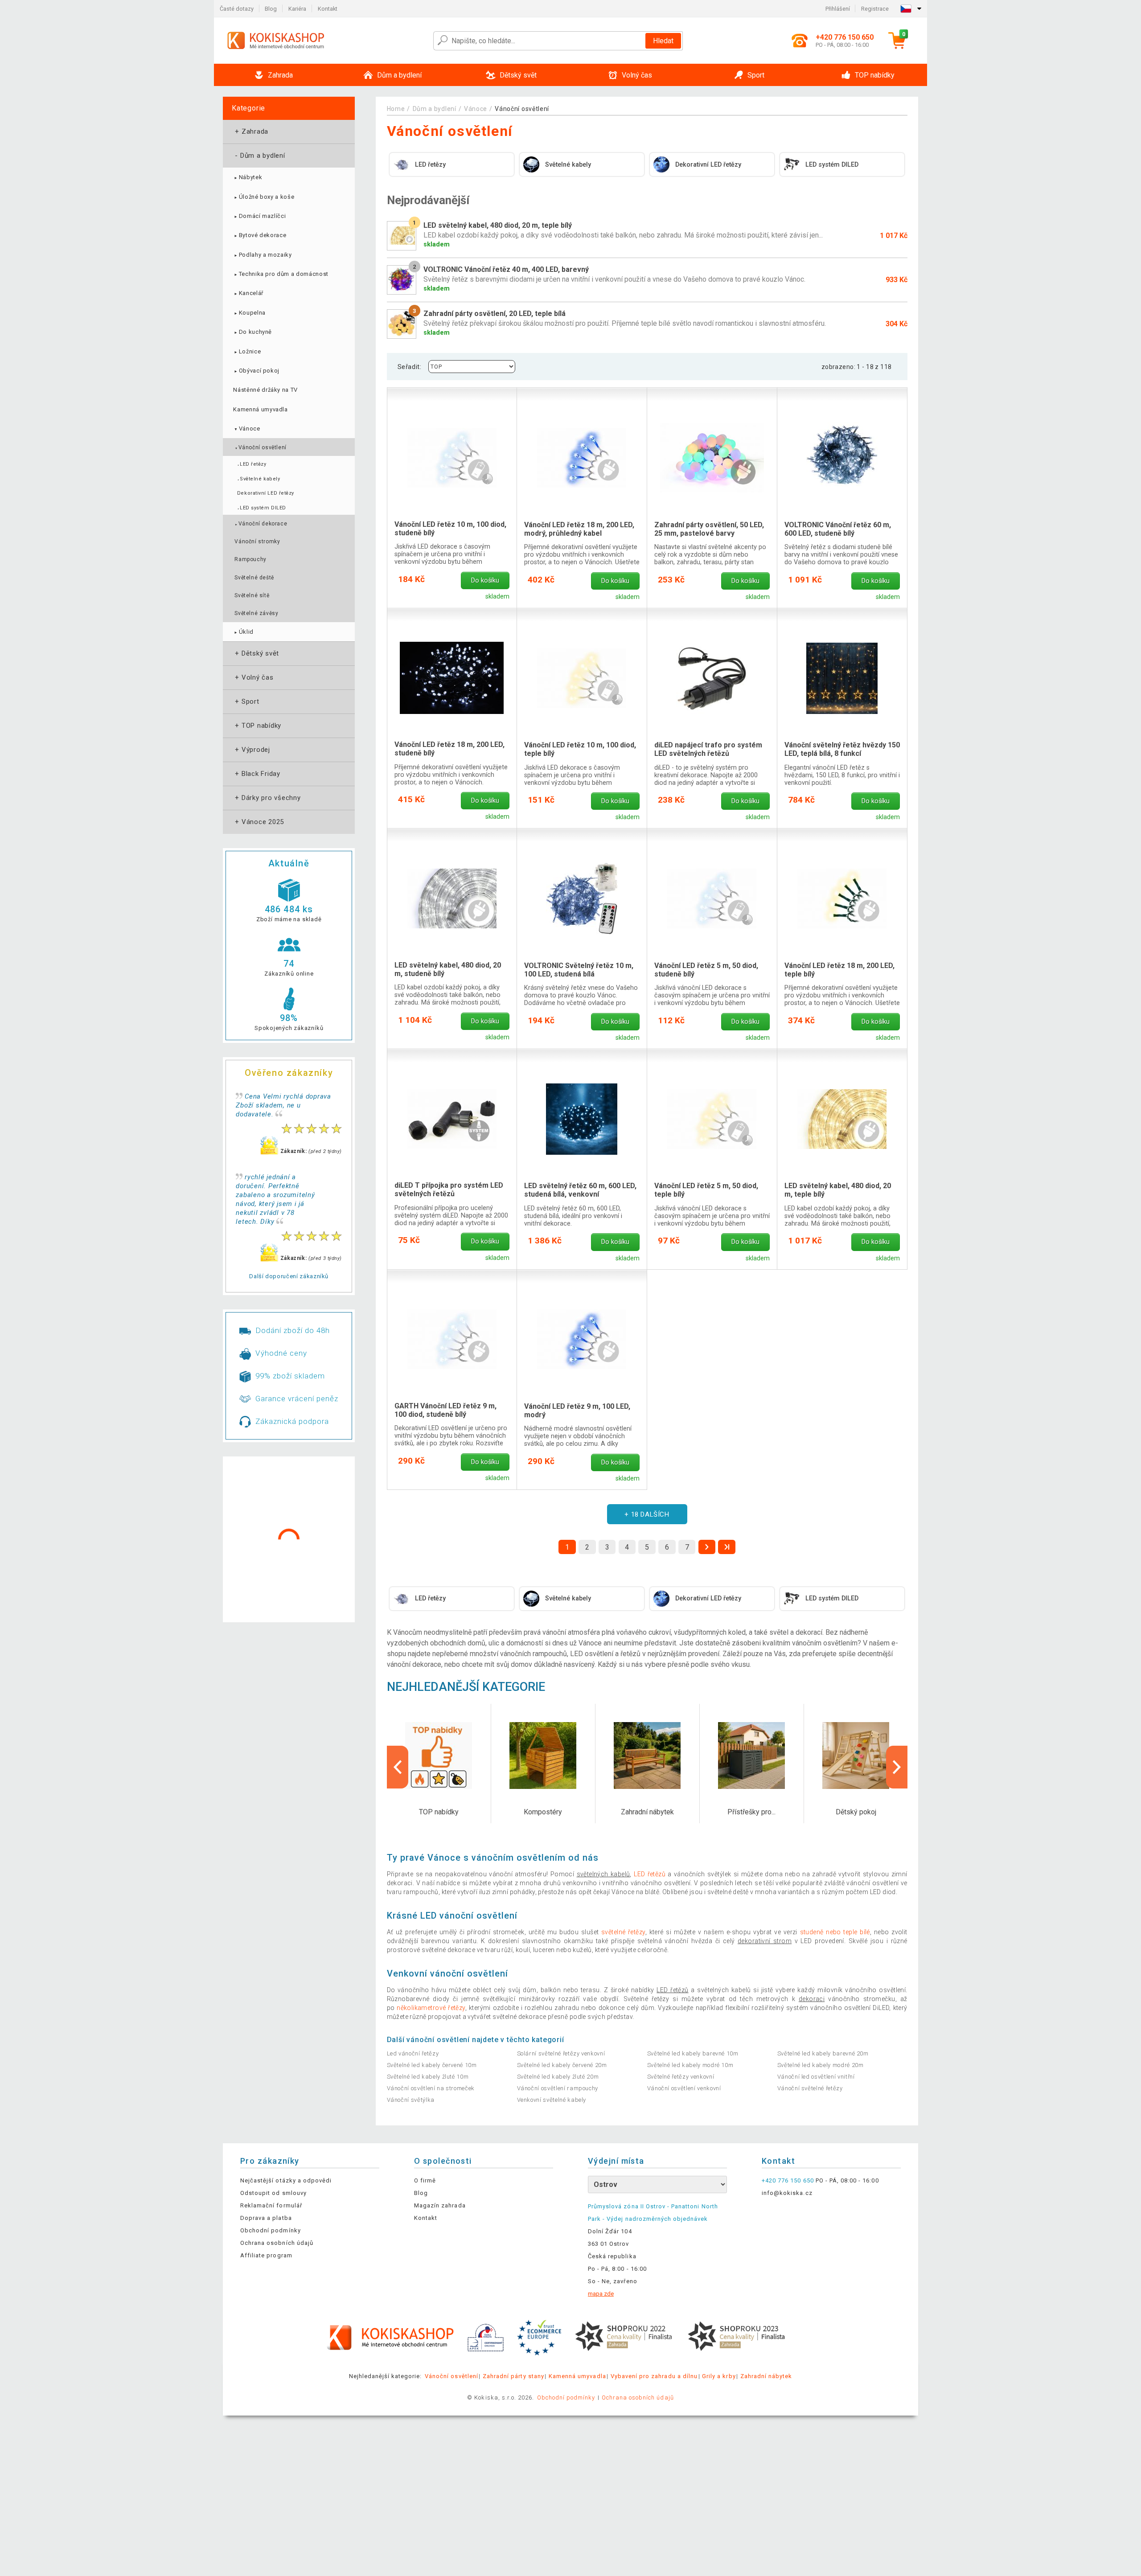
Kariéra (297, 9)
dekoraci (812, 1999)
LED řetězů (672, 1990)
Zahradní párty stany (513, 2376)
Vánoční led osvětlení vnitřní (816, 2077)
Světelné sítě (252, 595)
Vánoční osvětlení (260, 447)
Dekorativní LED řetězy (266, 493)
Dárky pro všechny (267, 798)
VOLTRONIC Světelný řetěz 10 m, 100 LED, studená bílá (579, 970)
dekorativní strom (765, 1941)
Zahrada (251, 131)
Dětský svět (256, 653)
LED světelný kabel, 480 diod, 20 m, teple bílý (838, 1190)
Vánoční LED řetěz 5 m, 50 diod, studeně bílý (706, 970)
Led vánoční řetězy (413, 2053)
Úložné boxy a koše (264, 197)
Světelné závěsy (256, 613)
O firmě (425, 2180)
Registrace (875, 9)
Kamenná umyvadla (260, 409)
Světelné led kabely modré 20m (821, 2065)
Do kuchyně (252, 332)
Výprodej (252, 750)
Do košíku (485, 580)
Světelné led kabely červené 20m (562, 2065)
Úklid (243, 632)
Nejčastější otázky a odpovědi (286, 2180)
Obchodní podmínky (271, 2230)
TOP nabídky (257, 726)
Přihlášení (838, 9)
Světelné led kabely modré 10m (690, 2065)
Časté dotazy (237, 9)
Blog (271, 9)
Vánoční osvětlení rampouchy (558, 2088)
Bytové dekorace (260, 235)
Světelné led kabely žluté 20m (558, 2077)
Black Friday (257, 774)
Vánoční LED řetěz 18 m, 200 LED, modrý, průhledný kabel (579, 529)
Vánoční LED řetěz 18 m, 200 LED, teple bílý (839, 970)
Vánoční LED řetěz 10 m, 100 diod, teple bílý (580, 749)
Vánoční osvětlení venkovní (684, 2088)
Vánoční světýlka (411, 2100)
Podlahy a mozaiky (262, 255)
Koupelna (249, 313)
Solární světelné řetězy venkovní (561, 2053)
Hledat (663, 41)
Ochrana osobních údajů (277, 2243)
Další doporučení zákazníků (289, 1276)
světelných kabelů (603, 1874)
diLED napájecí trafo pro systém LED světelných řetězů (708, 749)
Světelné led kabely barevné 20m (823, 2053)
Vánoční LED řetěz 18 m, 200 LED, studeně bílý (449, 749)
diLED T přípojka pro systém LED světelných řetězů (449, 1190)
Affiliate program (266, 2255)
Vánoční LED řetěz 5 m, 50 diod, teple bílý (706, 1190)
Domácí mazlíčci (259, 216)
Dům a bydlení (259, 156)
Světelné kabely (259, 479)
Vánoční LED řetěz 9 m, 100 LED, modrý (577, 1411)
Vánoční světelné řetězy (810, 2088)
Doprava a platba (266, 2218)
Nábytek (248, 177)
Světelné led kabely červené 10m (432, 2065)
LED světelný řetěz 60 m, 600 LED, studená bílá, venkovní (580, 1190)
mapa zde (601, 2294)
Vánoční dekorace (261, 524)
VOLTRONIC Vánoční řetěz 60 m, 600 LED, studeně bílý (838, 529)
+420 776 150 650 (788, 2180)
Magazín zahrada (440, 2205)
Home (396, 109)
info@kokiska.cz (787, 2193)
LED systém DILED (262, 508)
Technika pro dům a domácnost (281, 274)
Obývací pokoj (256, 371)
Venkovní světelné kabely (552, 2100)
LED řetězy (252, 464)
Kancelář (248, 293)
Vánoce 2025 (259, 822)
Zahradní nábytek (766, 2376)
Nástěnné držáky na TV (265, 390)
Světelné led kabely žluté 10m (428, 2077)
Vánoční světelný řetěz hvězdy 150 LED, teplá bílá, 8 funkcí (842, 749)
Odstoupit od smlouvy (273, 2193)
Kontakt (328, 9)
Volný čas (253, 677)
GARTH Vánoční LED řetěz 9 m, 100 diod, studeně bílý (445, 1410)
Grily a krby (719, 2376)
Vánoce (246, 429)
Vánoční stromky (257, 541)
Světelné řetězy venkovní (681, 2077)
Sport (246, 701)
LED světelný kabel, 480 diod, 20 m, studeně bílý (448, 969)
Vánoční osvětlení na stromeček (431, 2088)
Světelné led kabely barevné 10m (693, 2053)
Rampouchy (250, 559)
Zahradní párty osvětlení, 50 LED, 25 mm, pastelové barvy (709, 529)
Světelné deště (254, 578)
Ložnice (247, 351)
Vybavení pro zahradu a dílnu (654, 2376)
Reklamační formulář (271, 2205)
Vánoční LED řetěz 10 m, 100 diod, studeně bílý (450, 529)
